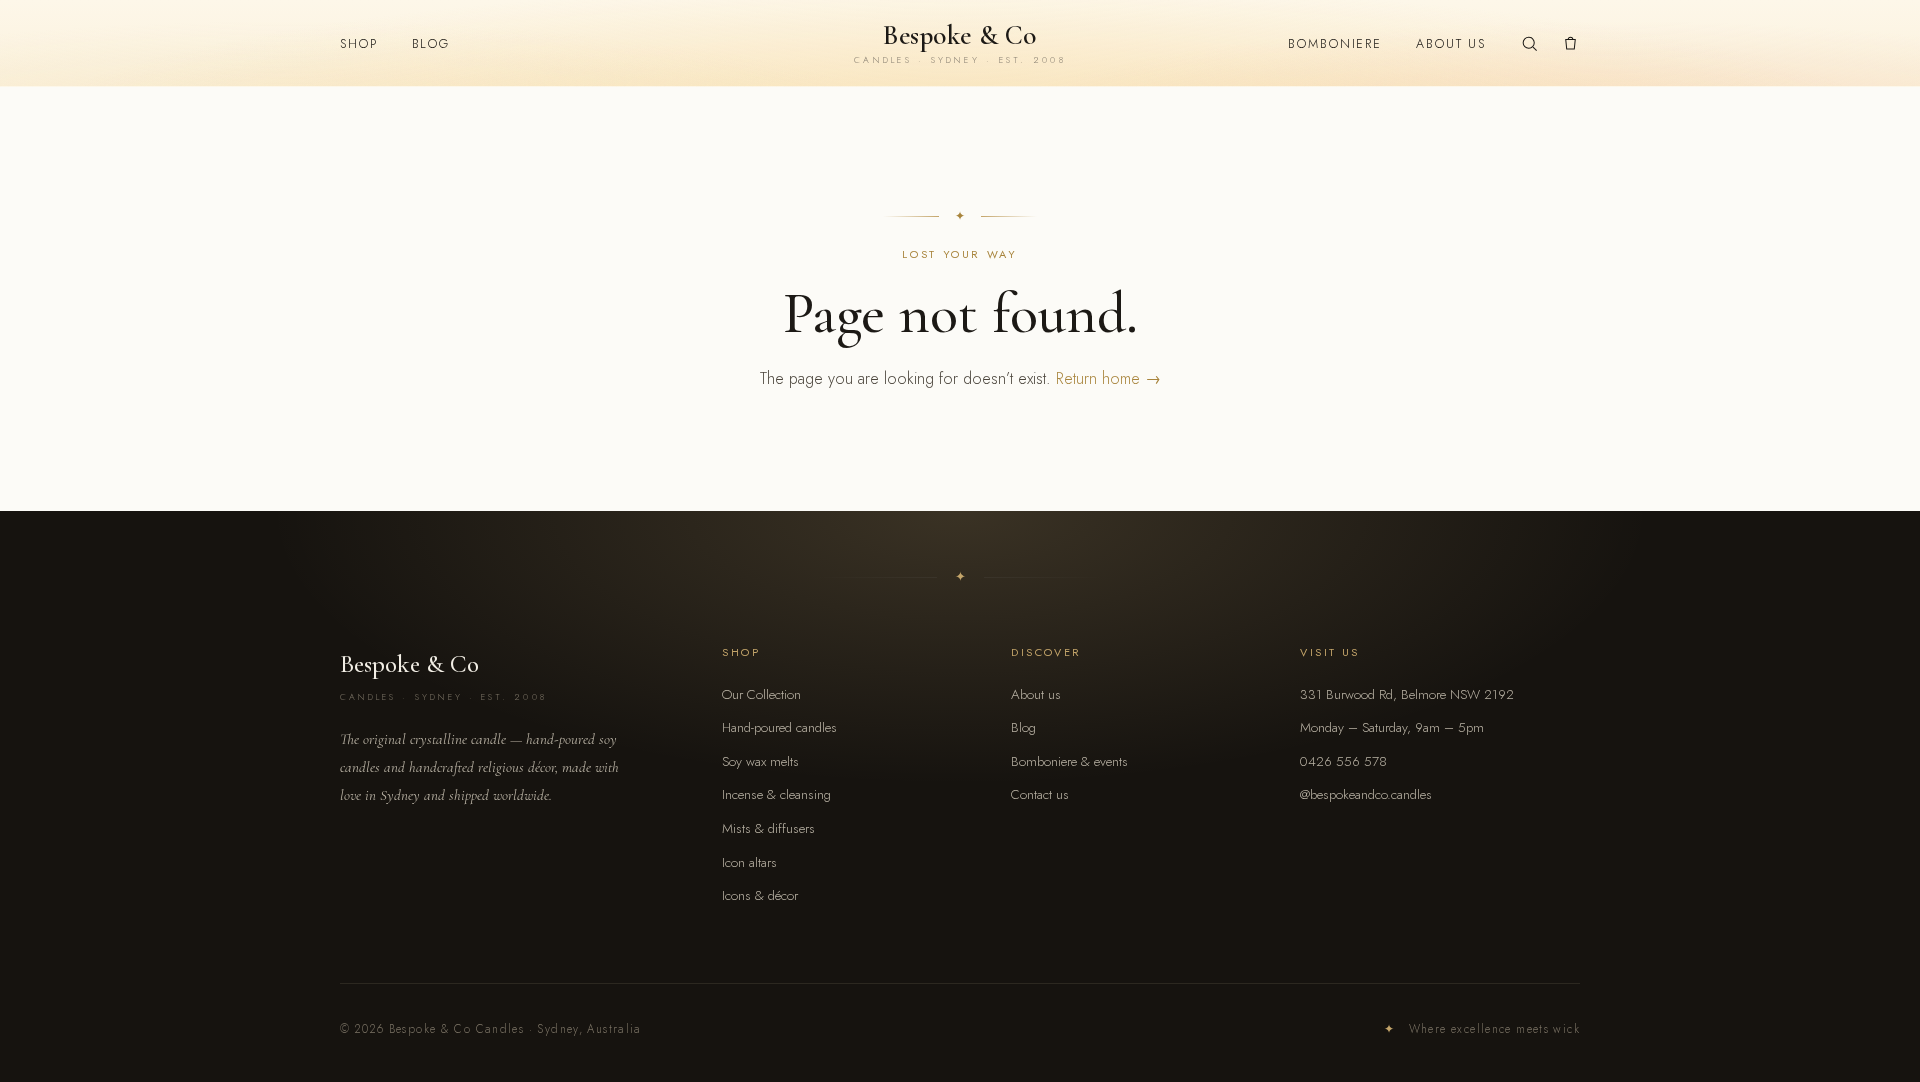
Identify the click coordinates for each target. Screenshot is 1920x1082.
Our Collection (761, 694)
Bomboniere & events (1069, 761)
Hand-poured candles (779, 727)
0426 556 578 (1343, 761)
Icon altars (749, 862)
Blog (431, 44)
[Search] (1529, 43)
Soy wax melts (760, 761)
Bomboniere (1335, 44)
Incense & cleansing (776, 794)
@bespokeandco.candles (1366, 794)
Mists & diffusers (768, 828)
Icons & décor (760, 895)
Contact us (1040, 794)
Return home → (1108, 378)
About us (1451, 44)
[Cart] (1570, 43)
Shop (359, 44)
